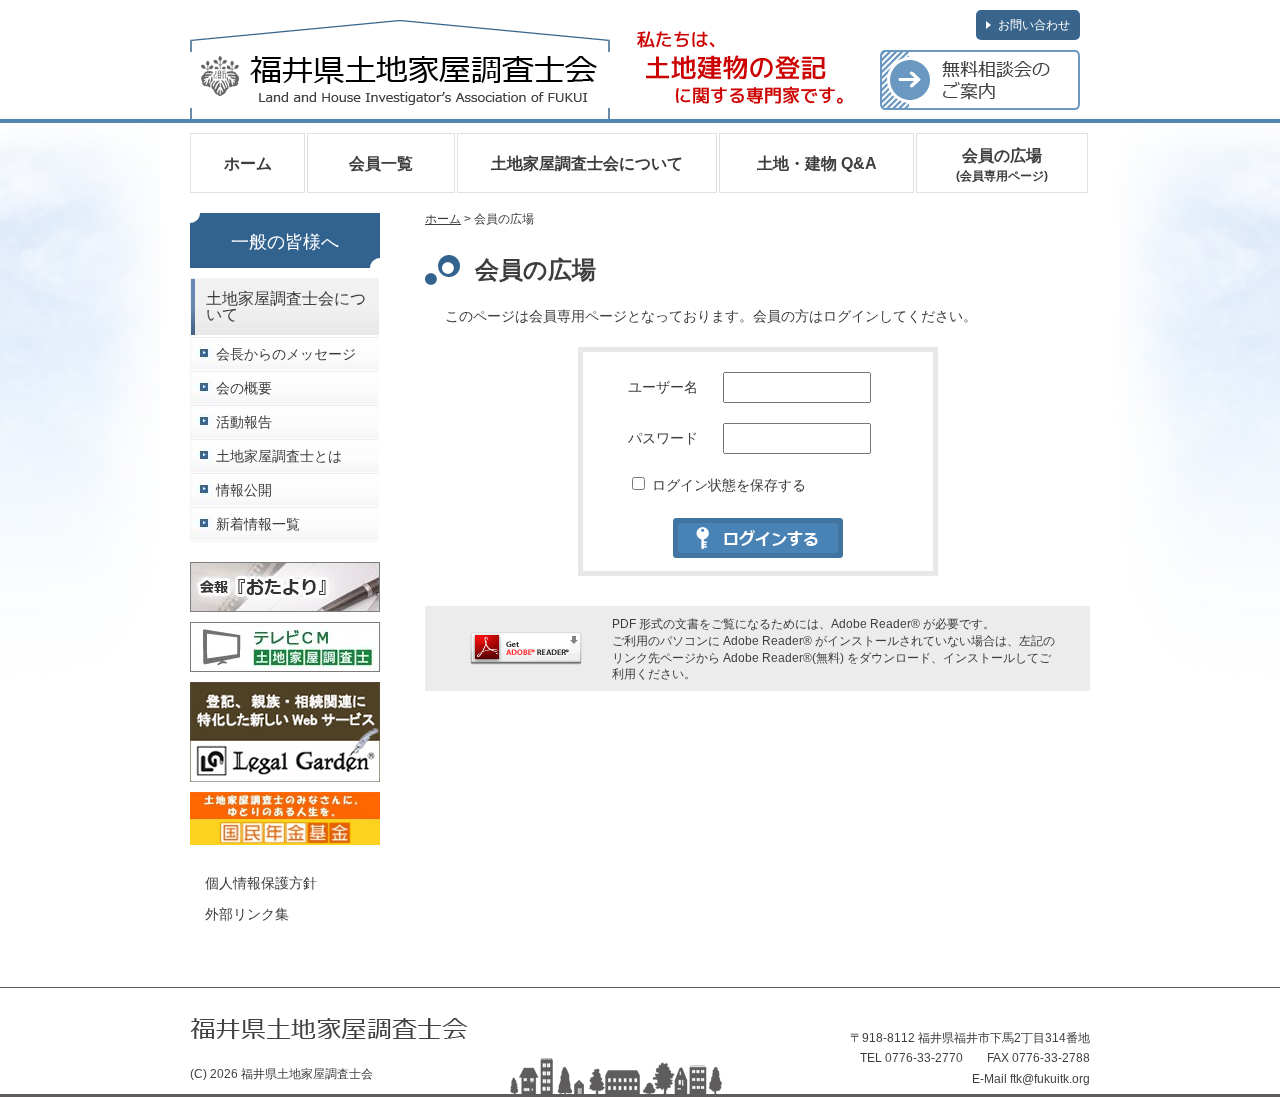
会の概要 (244, 388)
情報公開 (244, 490)
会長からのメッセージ (286, 354)
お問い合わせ (1034, 25)
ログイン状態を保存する (727, 485)
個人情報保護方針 (261, 883)
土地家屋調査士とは (279, 456)
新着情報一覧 (258, 524)
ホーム (248, 163)
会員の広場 (1002, 165)
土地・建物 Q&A (817, 163)
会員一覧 (381, 163)
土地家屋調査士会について (587, 163)
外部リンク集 (247, 914)
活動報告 (244, 422)
